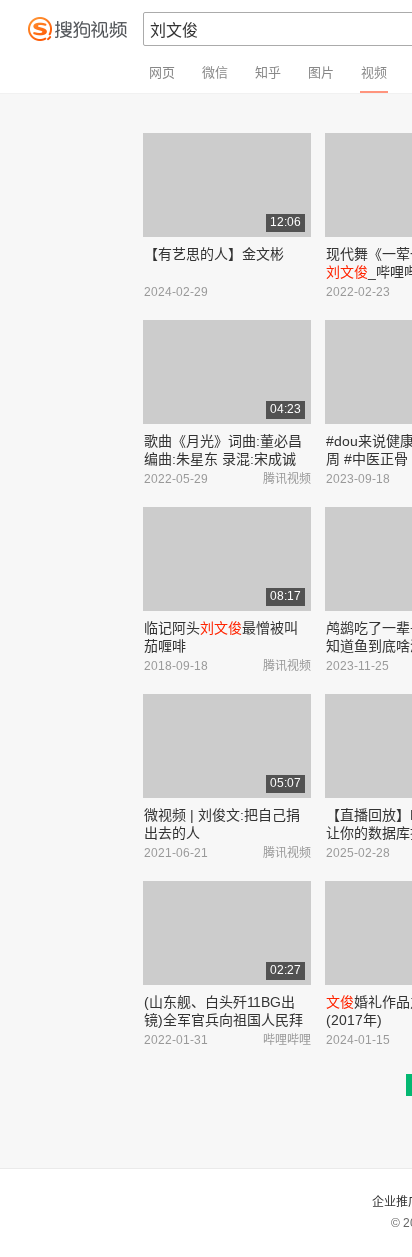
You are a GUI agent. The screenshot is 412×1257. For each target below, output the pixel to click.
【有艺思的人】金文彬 (214, 254)
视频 (374, 72)
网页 (162, 72)
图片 (321, 72)
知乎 (268, 72)
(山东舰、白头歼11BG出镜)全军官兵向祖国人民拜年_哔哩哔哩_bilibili (223, 1020)
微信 (215, 72)
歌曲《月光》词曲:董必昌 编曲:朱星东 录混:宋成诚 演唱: (223, 459)
